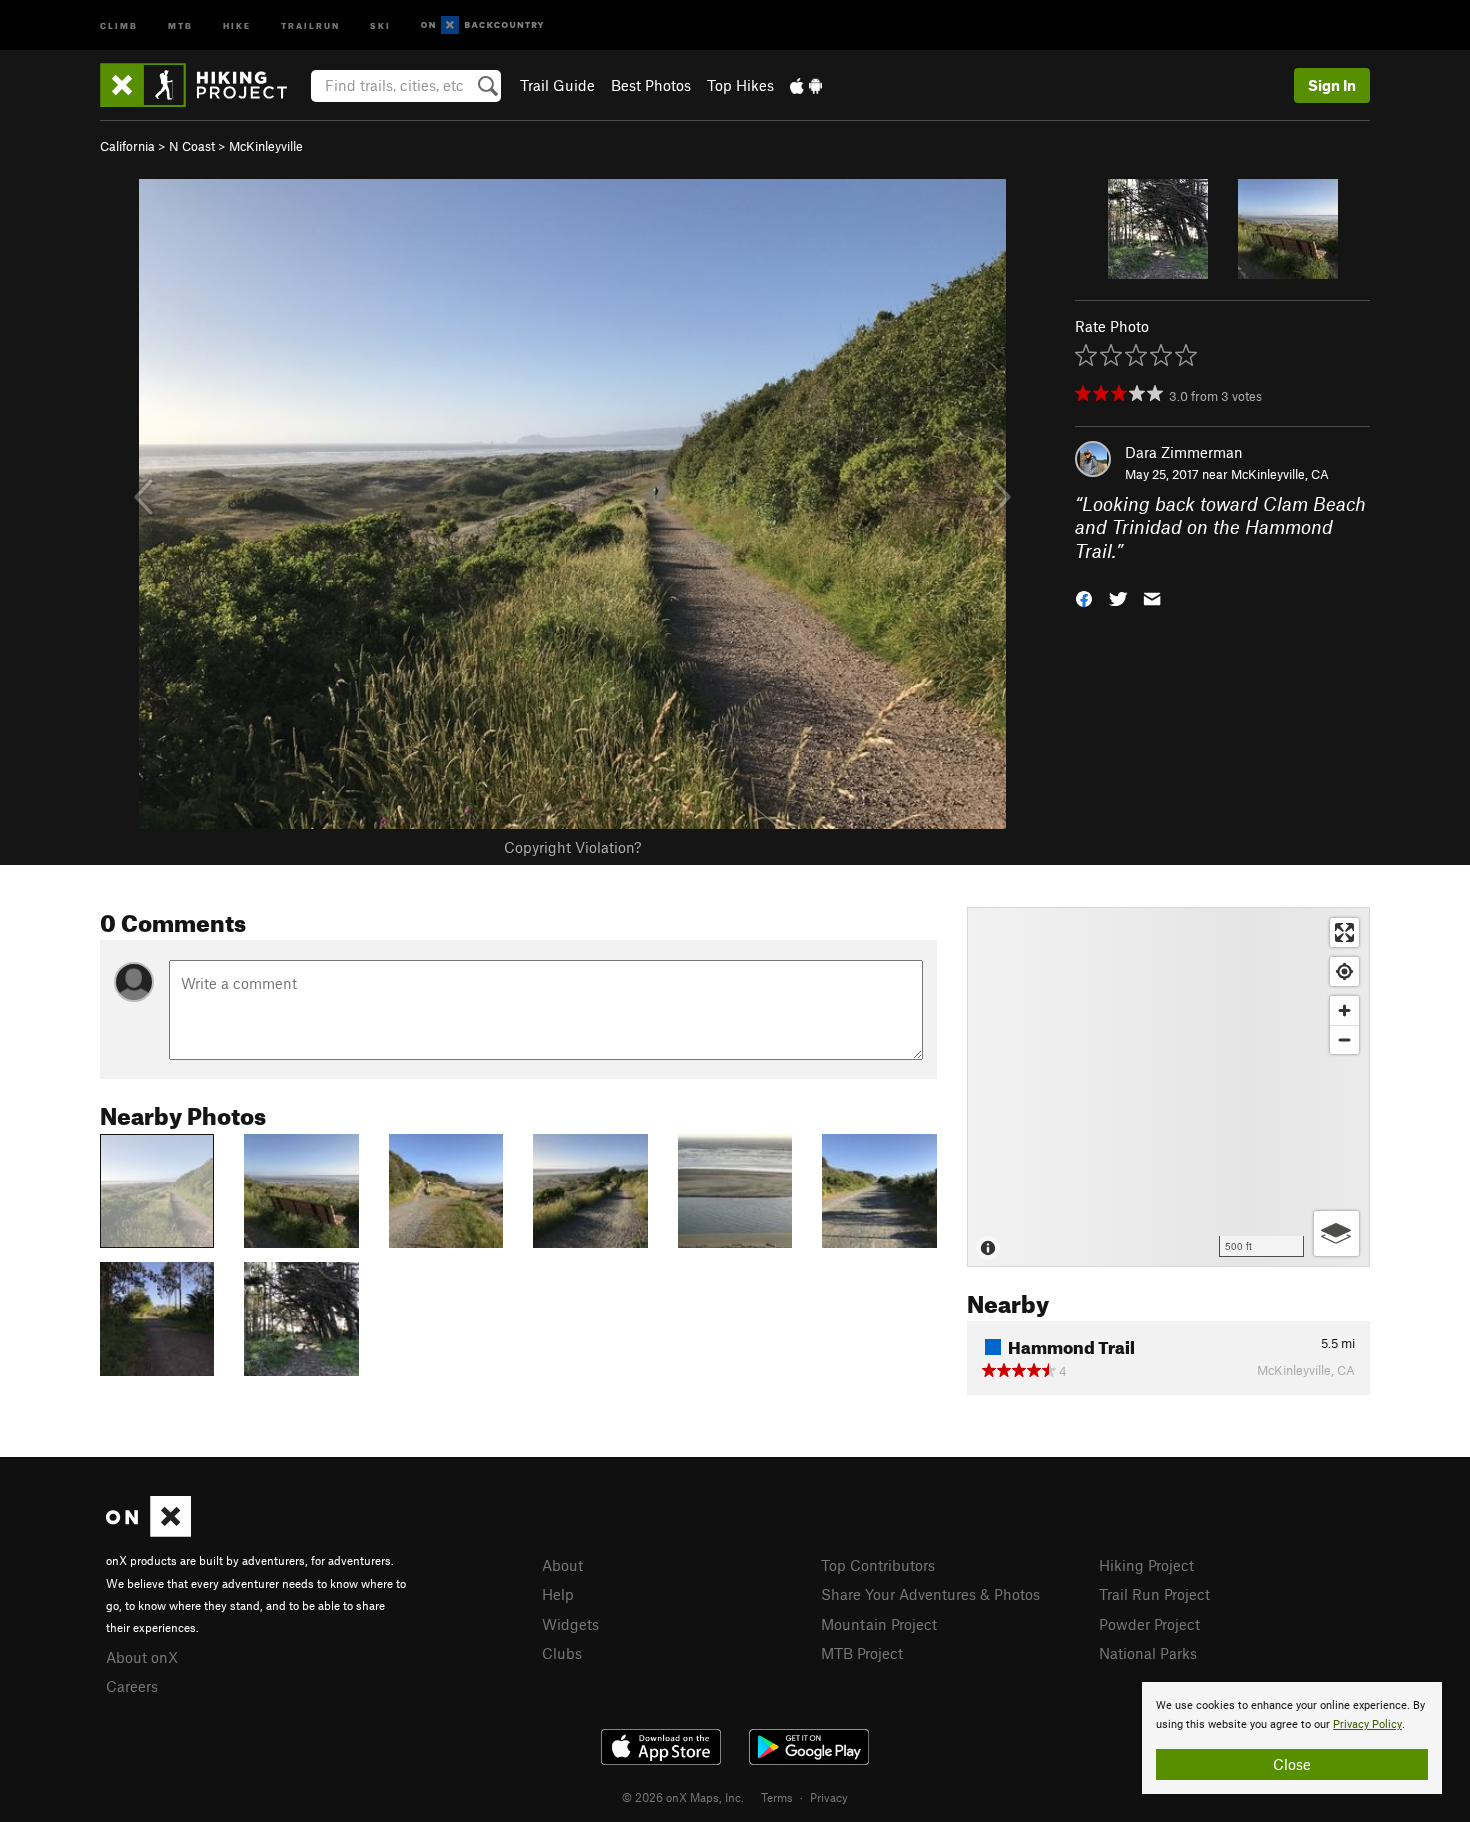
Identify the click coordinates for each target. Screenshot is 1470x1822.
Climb (119, 24)
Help (558, 1594)
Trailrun (310, 24)
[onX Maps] (148, 1531)
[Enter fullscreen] (1344, 932)
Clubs (562, 1653)
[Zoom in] (1344, 1010)
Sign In (1332, 85)
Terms (777, 1797)
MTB (180, 24)
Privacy (829, 1797)
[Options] (1336, 1233)
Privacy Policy (1367, 1724)
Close (1292, 1764)
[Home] (203, 85)
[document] (1292, 1738)
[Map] (1168, 1087)
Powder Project (1149, 1624)
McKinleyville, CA (1280, 474)
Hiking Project (1146, 1565)
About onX (142, 1657)
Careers (132, 1686)
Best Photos (651, 85)
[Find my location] (1344, 971)
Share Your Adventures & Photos (930, 1594)
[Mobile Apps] (806, 85)
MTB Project (862, 1653)
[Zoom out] (1344, 1039)
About (562, 1565)
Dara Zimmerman (1184, 452)
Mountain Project (879, 1624)
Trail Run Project (1154, 1594)
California (127, 146)
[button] (1084, 597)
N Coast (192, 146)
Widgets (570, 1624)
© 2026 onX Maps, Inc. (683, 1797)
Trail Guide (557, 85)
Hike (237, 24)
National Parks (1148, 1653)
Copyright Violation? (572, 847)
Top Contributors (878, 1565)
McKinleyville (266, 146)
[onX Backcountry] (482, 25)
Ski (380, 24)
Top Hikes (740, 85)
